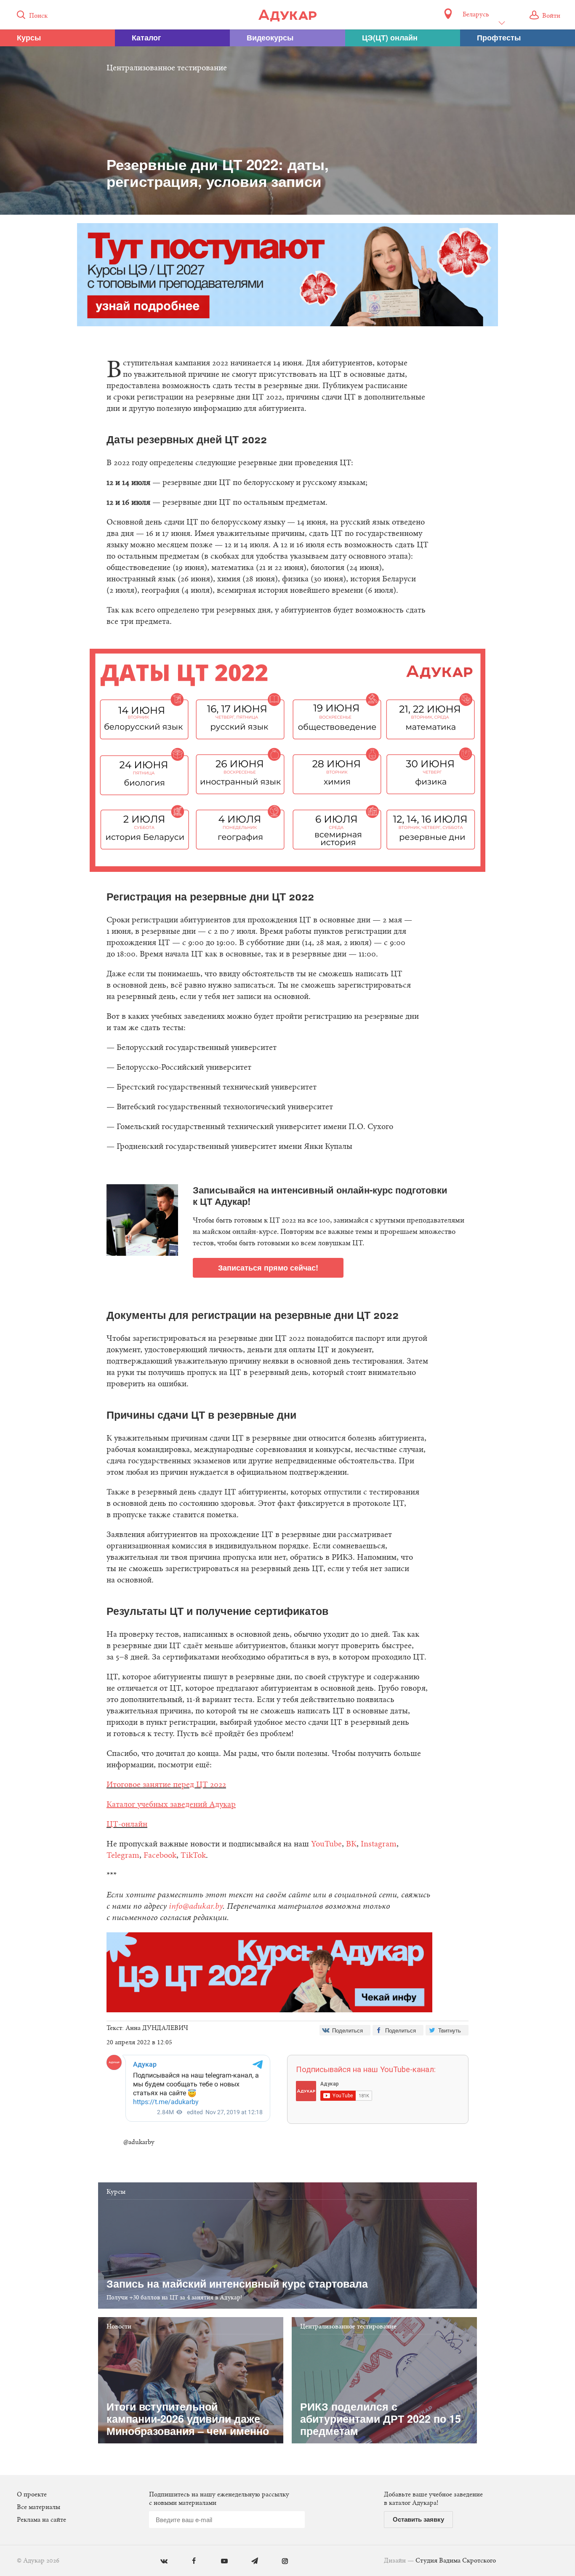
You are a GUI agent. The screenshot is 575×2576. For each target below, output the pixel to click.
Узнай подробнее (288, 1357)
